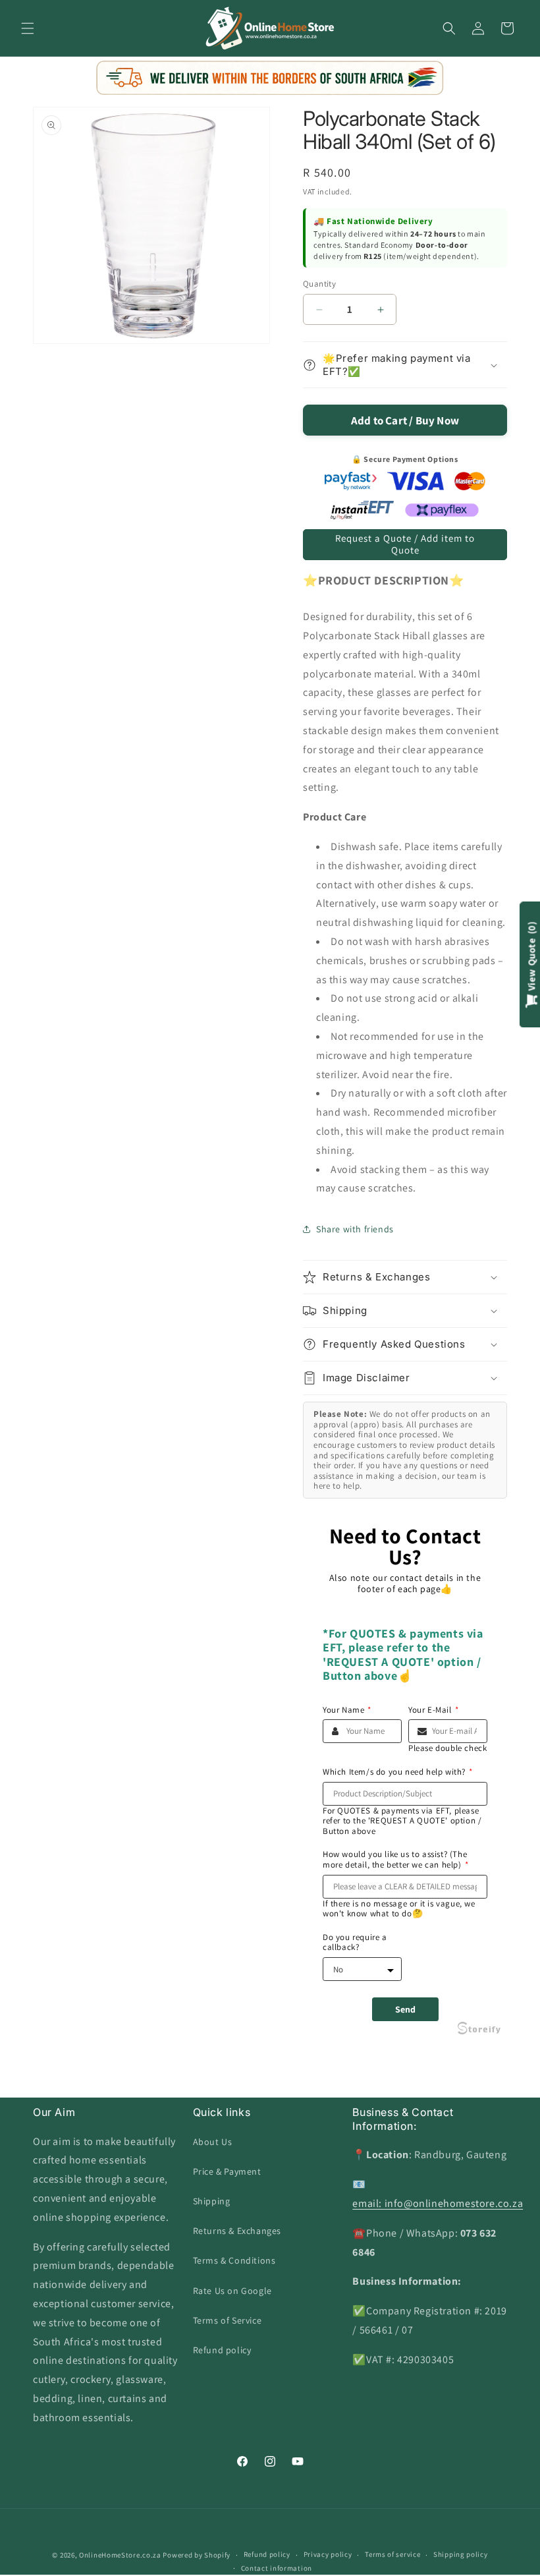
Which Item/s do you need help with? (398, 1772)
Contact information (277, 2568)
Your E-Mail (433, 1710)
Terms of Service (228, 2320)
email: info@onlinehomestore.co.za (438, 2203)
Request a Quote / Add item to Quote (405, 544)
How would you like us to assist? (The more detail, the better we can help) (395, 1859)
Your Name (347, 1710)
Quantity (319, 284)
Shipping (212, 2201)
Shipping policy (461, 2554)
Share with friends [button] (355, 1229)
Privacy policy (328, 2554)
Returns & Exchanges (237, 2231)
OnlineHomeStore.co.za (120, 2555)
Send (405, 2009)
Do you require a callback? (355, 1942)
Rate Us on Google (232, 2291)
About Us (213, 2142)
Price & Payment (227, 2171)
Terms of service (392, 2554)
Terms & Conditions (234, 2260)
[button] (28, 28)
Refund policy (222, 2350)
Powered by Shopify (197, 2555)
